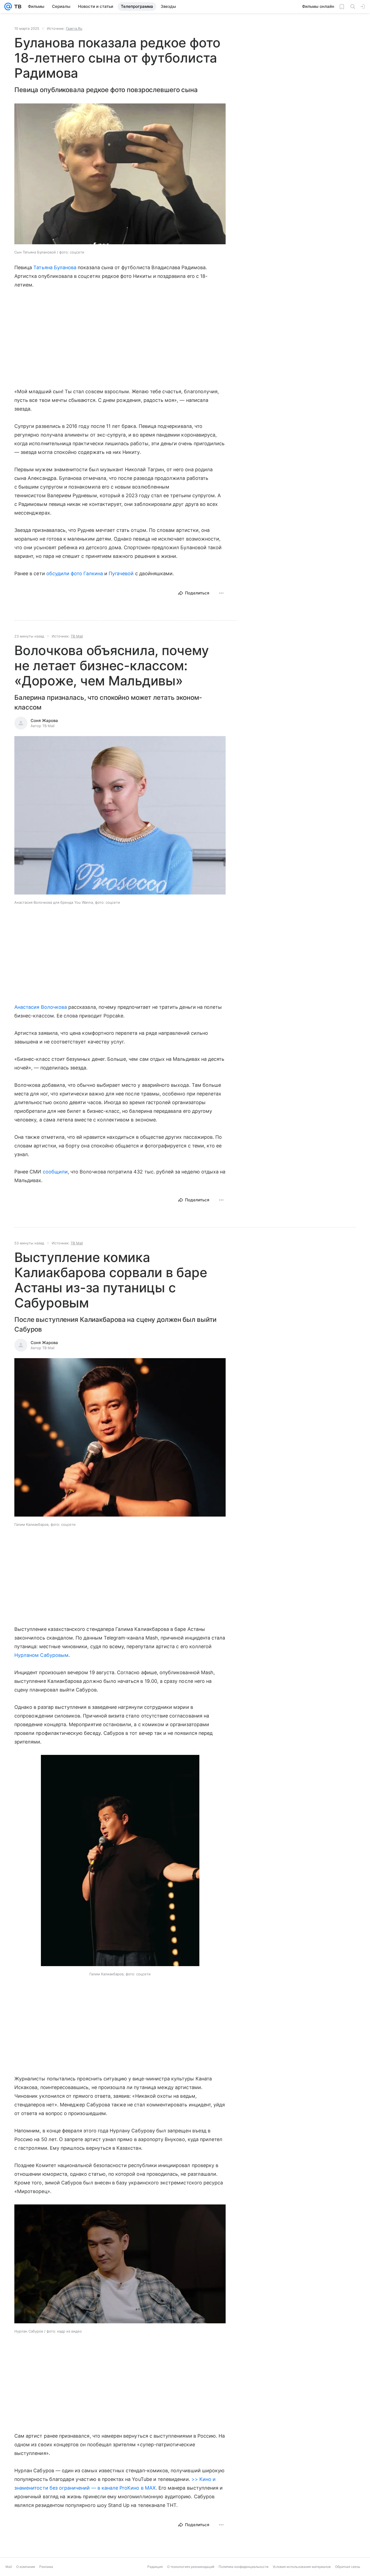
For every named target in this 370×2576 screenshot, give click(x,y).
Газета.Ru (74, 28)
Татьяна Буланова (55, 267)
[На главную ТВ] (17, 6)
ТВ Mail (77, 636)
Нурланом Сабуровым (41, 1655)
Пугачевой (121, 573)
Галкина (93, 573)
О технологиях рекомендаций (191, 2572)
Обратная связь (348, 2572)
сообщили (55, 1172)
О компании (26, 2572)
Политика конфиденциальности (244, 2572)
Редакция (155, 2572)
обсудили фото (64, 573)
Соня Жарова (44, 721)
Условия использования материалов (302, 2572)
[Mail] (8, 6)
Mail (9, 2572)
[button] (120, 816)
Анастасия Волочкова (41, 1007)
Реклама (46, 2572)
